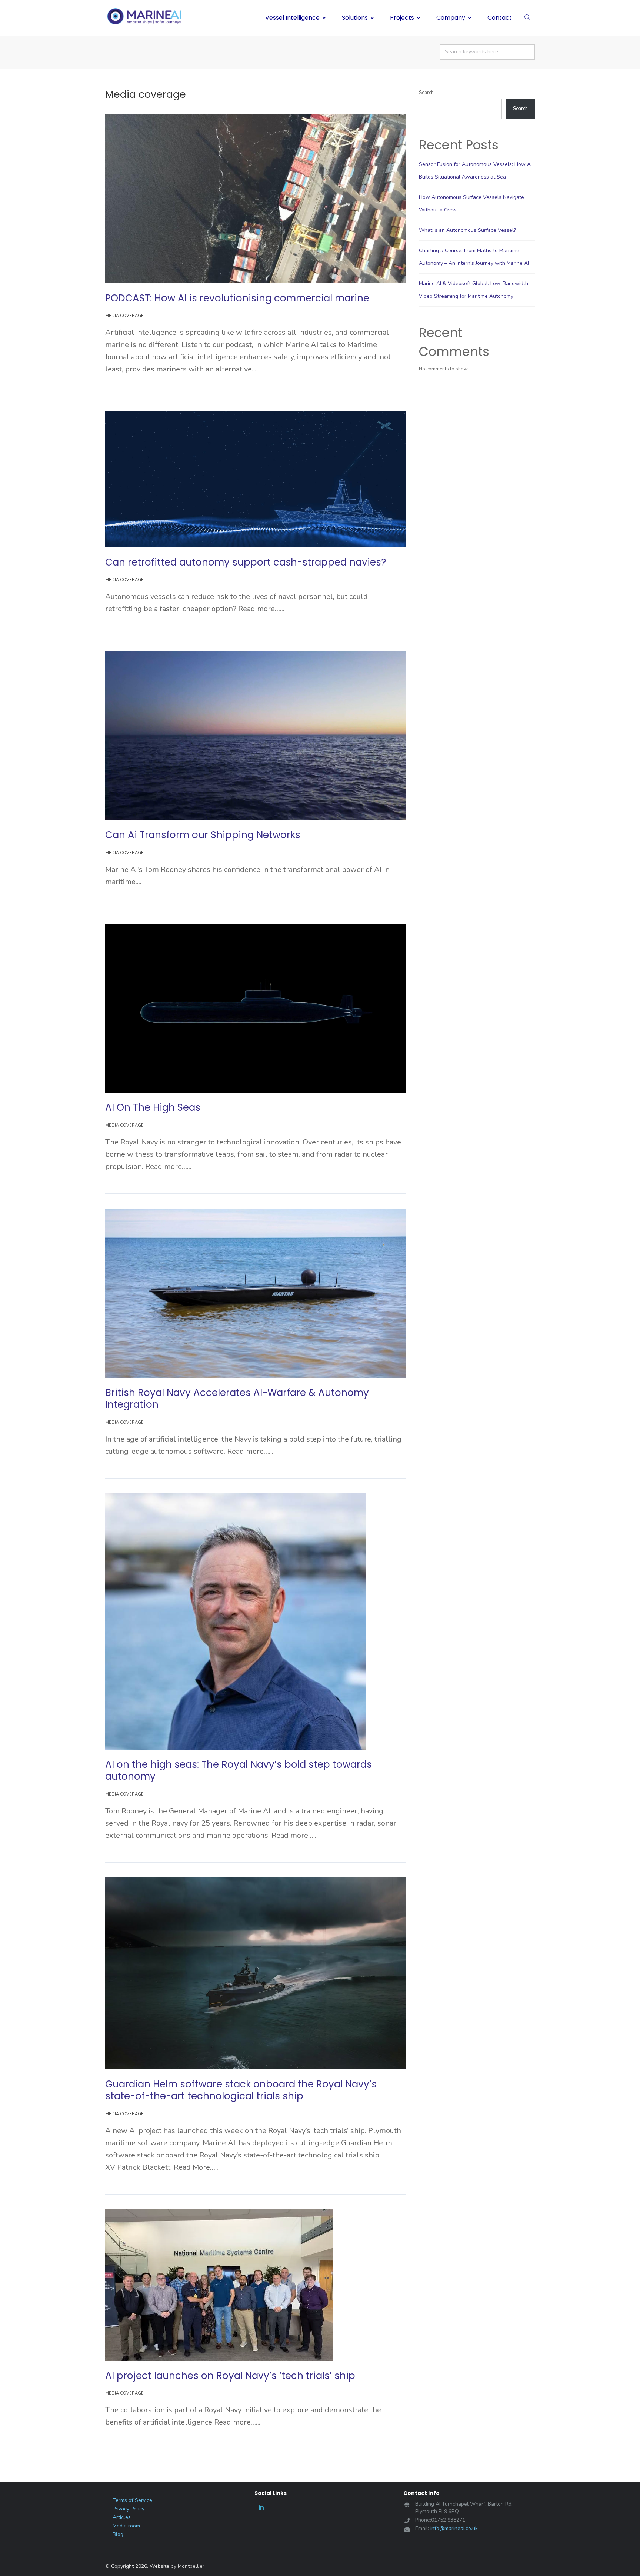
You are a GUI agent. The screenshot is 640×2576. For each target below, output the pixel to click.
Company (451, 18)
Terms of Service (132, 2500)
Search (426, 93)
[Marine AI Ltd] (146, 17)
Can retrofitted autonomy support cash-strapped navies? (246, 562)
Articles (122, 2517)
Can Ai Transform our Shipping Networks (203, 835)
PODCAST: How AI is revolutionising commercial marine (237, 298)
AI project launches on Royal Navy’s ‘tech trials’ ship (230, 2376)
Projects (402, 18)
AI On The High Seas (153, 1107)
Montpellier (191, 2566)
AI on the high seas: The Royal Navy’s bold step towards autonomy (239, 1771)
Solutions (355, 18)
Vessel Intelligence (292, 18)
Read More (276, 369)
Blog (118, 2535)
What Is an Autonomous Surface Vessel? (467, 230)
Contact (500, 18)
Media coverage (124, 316)
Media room (126, 2526)
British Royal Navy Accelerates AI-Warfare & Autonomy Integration (237, 1399)
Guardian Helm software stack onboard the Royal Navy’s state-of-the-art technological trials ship (241, 2090)
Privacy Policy (129, 2509)
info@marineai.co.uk (454, 2528)
